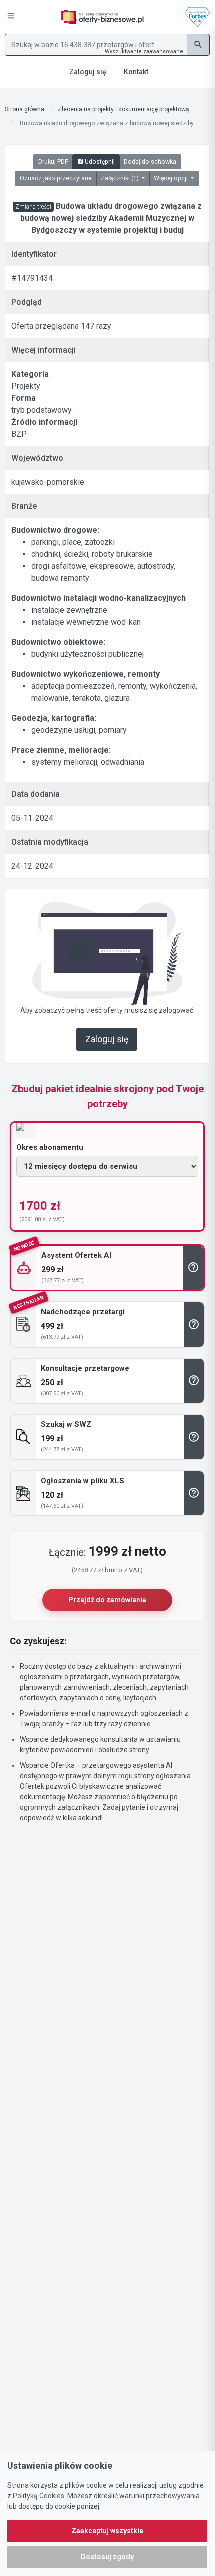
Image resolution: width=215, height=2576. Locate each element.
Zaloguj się (107, 1039)
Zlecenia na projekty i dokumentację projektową (124, 109)
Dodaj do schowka (150, 162)
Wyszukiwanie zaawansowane (144, 51)
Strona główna (25, 109)
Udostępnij (99, 162)
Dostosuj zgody (107, 2557)
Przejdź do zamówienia (107, 1600)
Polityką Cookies (39, 2496)
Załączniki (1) (121, 178)
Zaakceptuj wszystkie (107, 2531)
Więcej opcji (172, 178)
